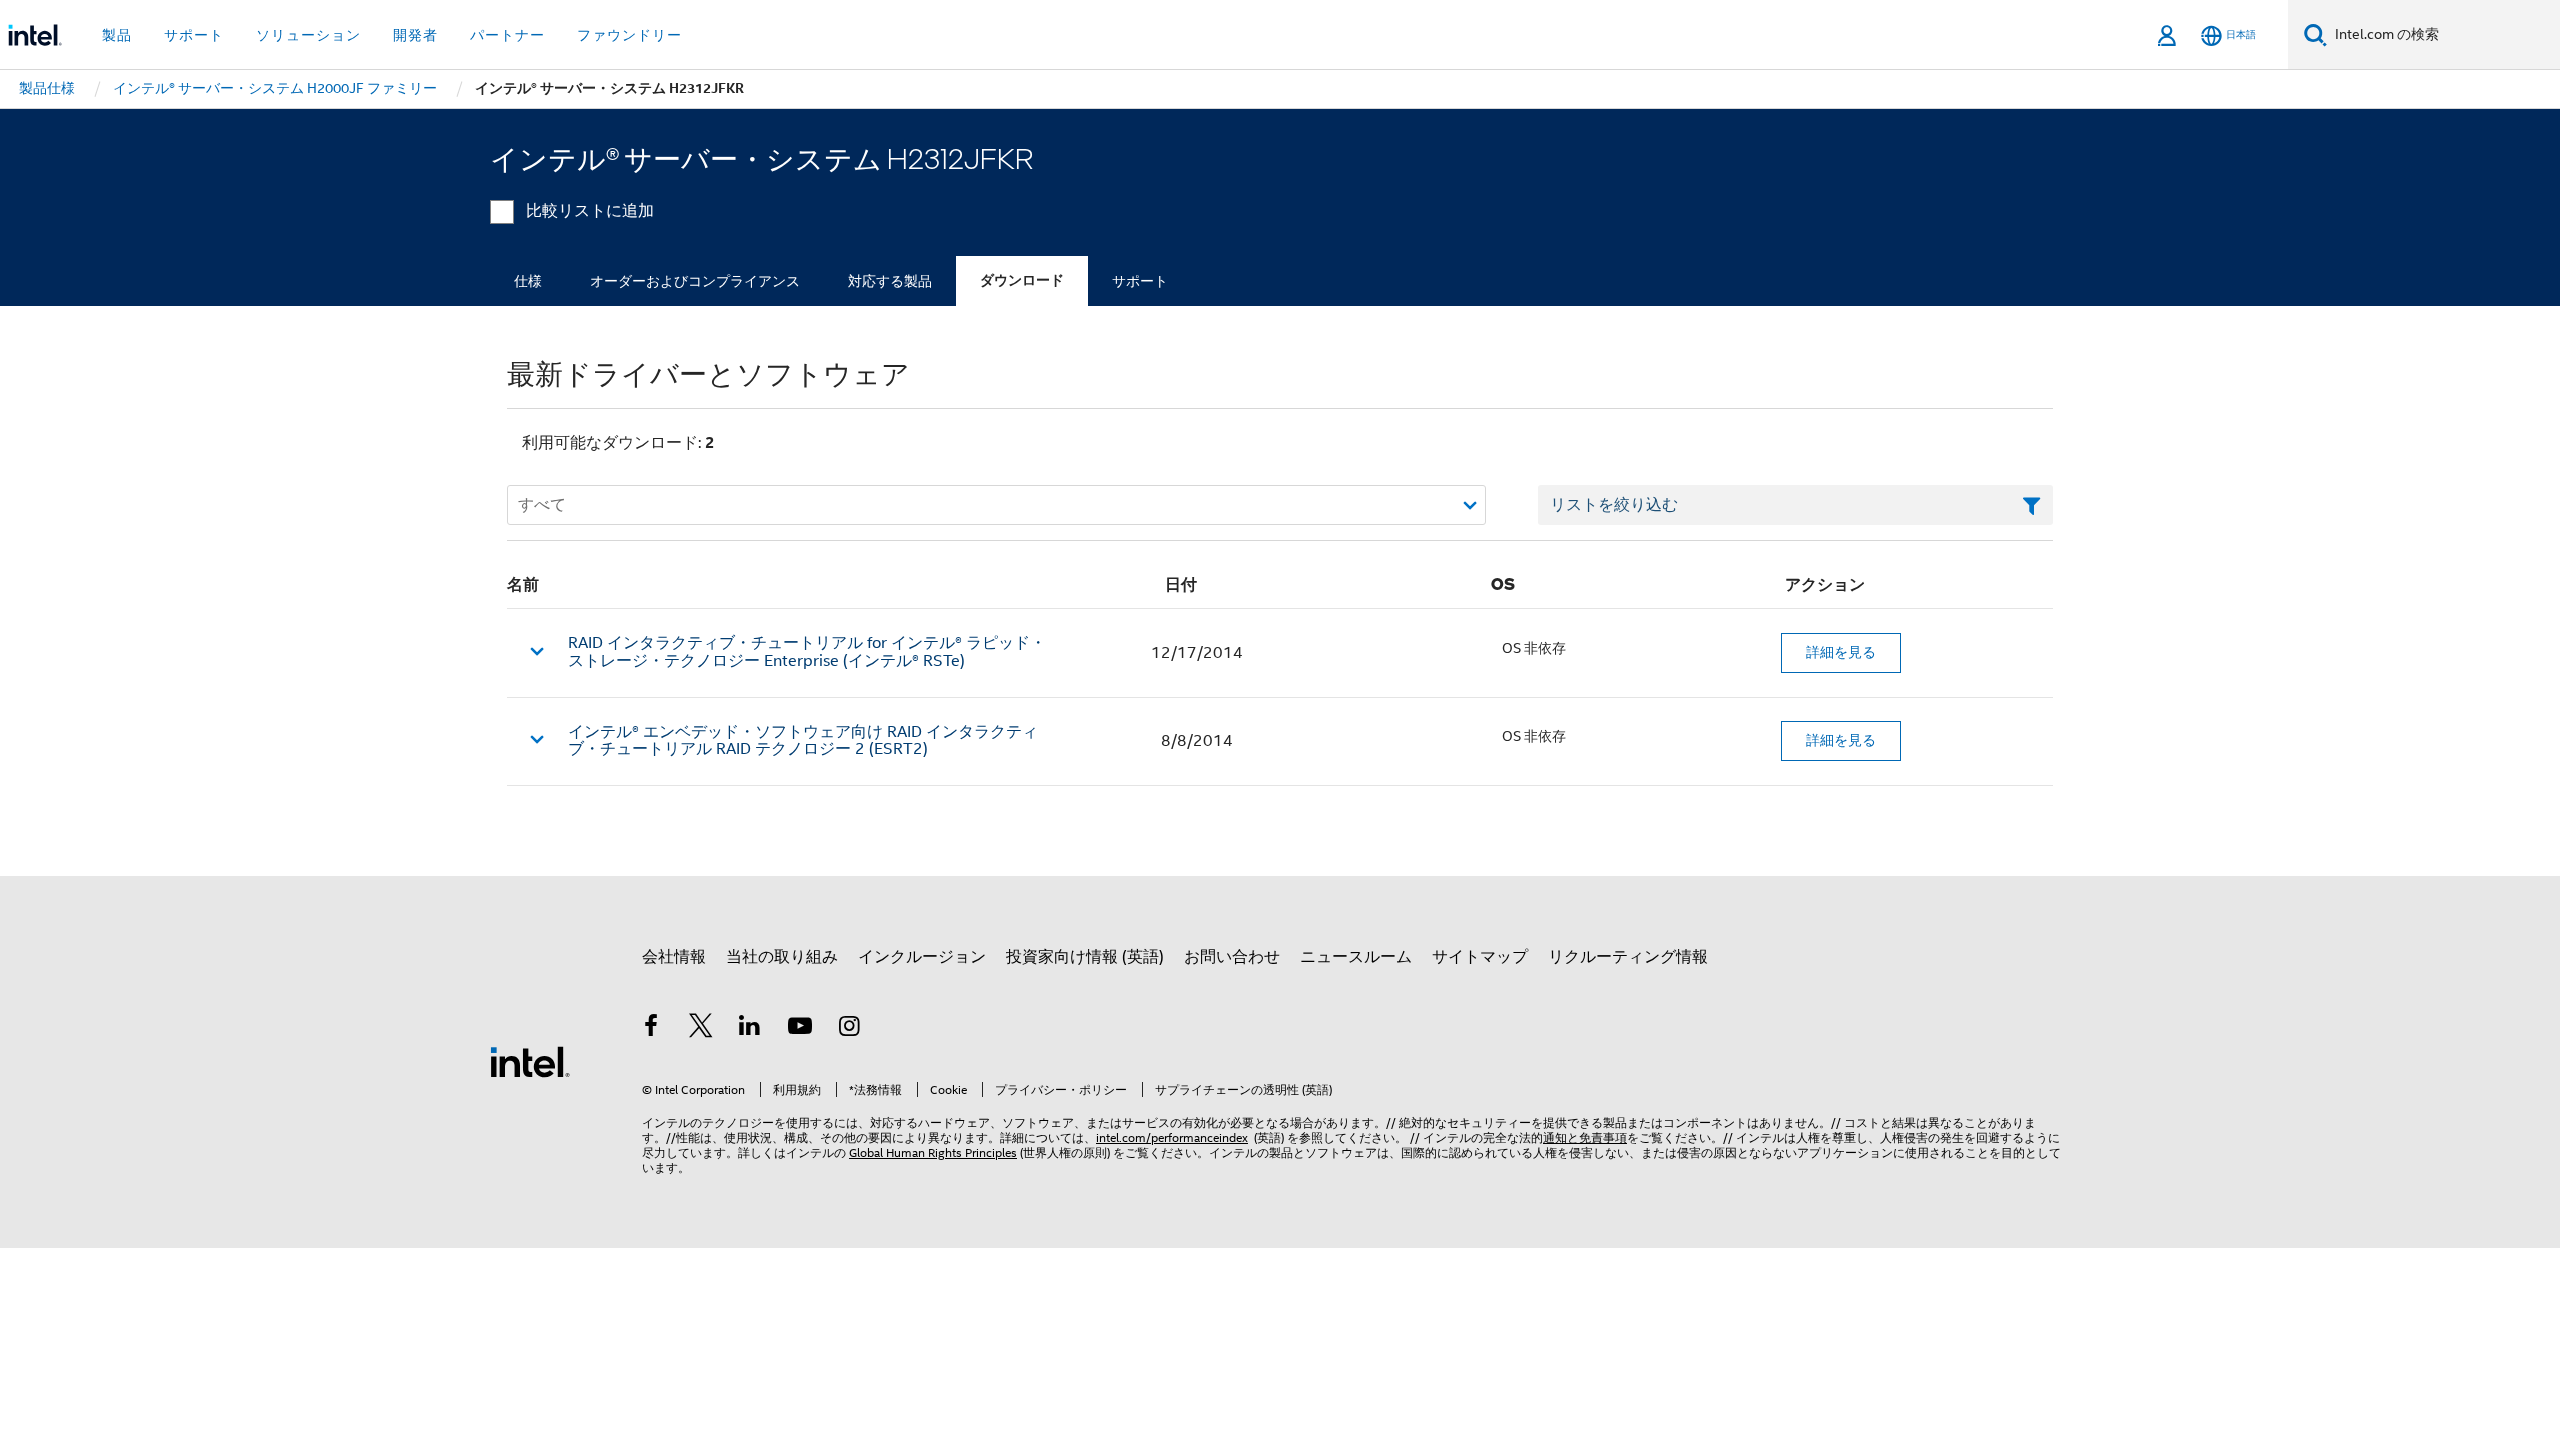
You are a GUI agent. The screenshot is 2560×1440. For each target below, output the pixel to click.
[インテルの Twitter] (701, 1029)
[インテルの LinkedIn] (750, 1029)
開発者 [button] (415, 35)
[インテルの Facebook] (651, 1029)
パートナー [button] (507, 35)
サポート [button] (194, 35)
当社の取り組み (782, 957)
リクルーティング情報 (1628, 957)
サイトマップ (1480, 957)
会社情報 (674, 957)
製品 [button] (117, 35)
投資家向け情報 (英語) (1085, 957)
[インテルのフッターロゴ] (530, 1061)
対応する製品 (890, 281)
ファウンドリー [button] (629, 35)
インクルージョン (922, 957)
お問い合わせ (1232, 957)
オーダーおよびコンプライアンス (695, 281)
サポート (1140, 281)
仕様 (528, 281)
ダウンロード (1022, 280)
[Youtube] (800, 1029)
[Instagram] (849, 1029)
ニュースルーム (1356, 957)
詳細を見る (1841, 652)
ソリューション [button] (308, 35)
